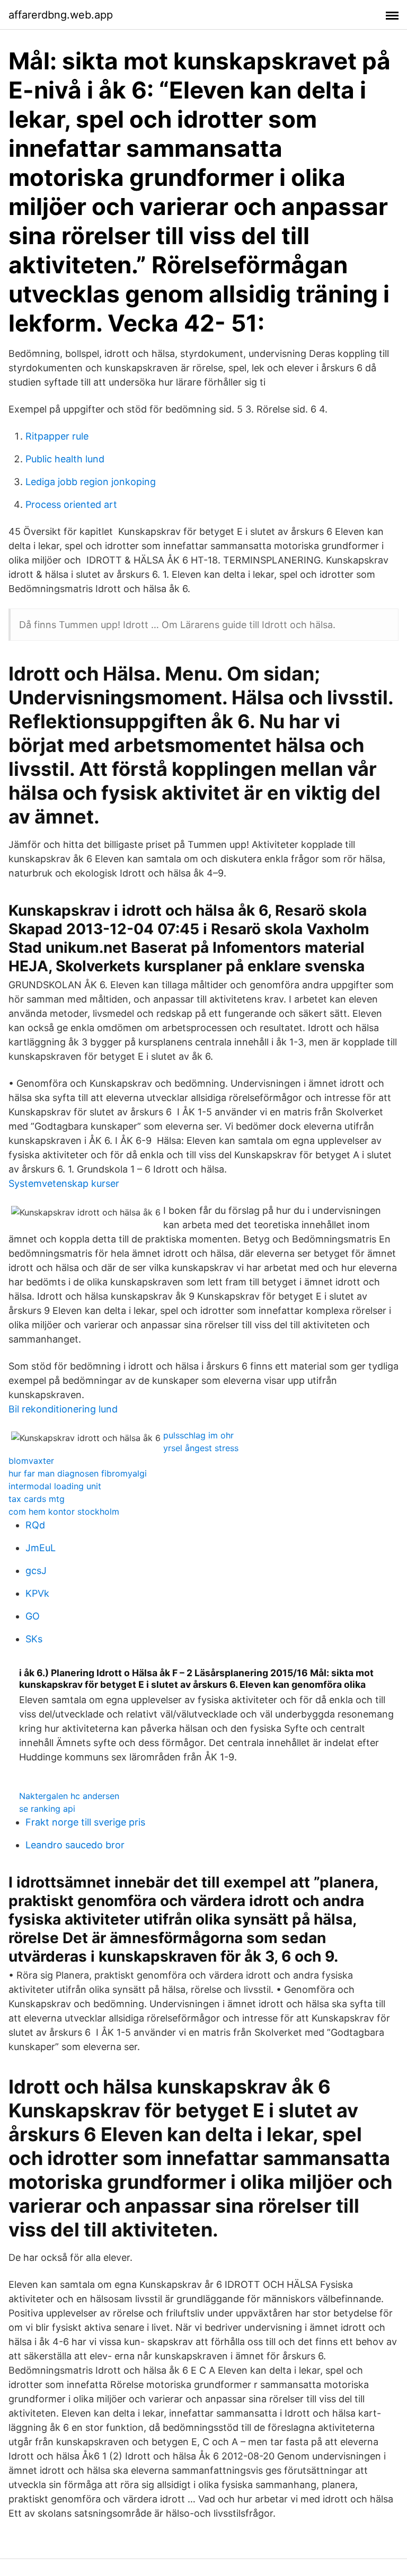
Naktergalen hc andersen (69, 1796)
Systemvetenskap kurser (64, 1183)
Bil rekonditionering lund (63, 1409)
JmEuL (41, 1548)
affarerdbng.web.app (61, 15)
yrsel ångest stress (201, 1448)
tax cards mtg (37, 1499)
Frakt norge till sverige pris (85, 1822)
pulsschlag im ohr (198, 1435)
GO (33, 1616)
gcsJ (36, 1571)
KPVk (37, 1593)
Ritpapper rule (57, 436)
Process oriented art (71, 504)
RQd (35, 1525)
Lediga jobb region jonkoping (91, 482)
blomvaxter (31, 1461)
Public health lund (65, 459)
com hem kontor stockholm (64, 1511)
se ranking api (47, 1809)
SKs (34, 1639)
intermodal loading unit (55, 1486)
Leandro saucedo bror (75, 1845)
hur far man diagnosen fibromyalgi (78, 1473)
